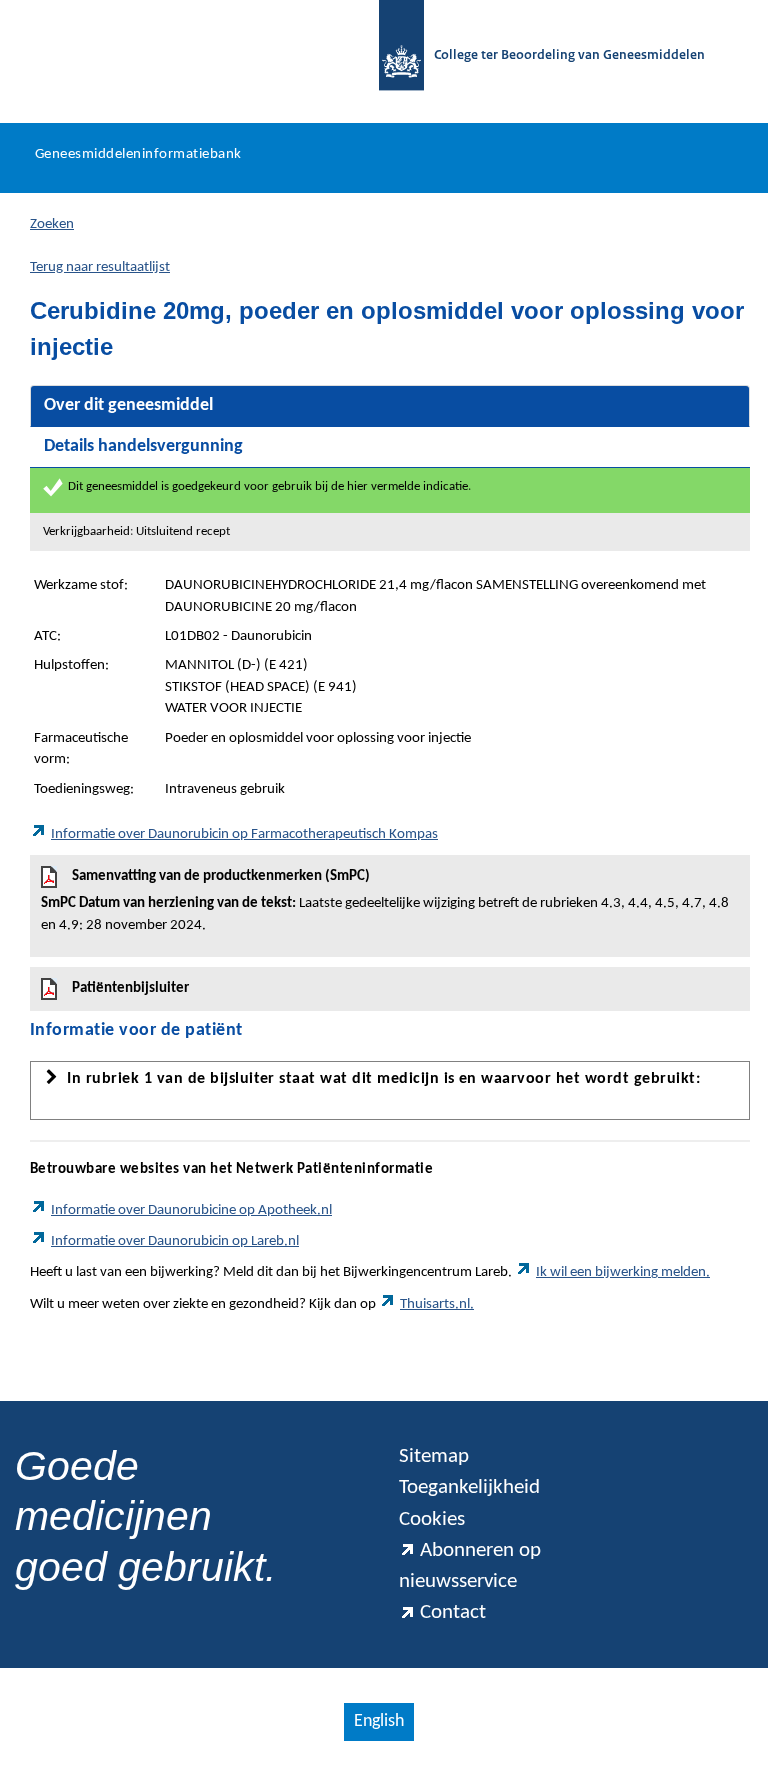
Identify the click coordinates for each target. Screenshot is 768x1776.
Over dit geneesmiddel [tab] (128, 405)
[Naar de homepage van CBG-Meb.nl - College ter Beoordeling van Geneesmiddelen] (391, 56)
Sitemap (434, 1456)
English (379, 1721)
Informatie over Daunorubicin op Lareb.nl (175, 1241)
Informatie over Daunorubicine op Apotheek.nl (191, 1210)
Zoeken (52, 224)
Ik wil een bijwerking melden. (623, 1272)
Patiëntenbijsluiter (130, 988)
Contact (453, 1612)
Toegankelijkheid (469, 1487)
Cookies (432, 1519)
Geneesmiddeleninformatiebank (138, 154)
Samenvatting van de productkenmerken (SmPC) (385, 900)
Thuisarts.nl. (437, 1304)
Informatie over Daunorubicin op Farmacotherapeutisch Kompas (244, 834)
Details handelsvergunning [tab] (143, 446)
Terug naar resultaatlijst (100, 267)
